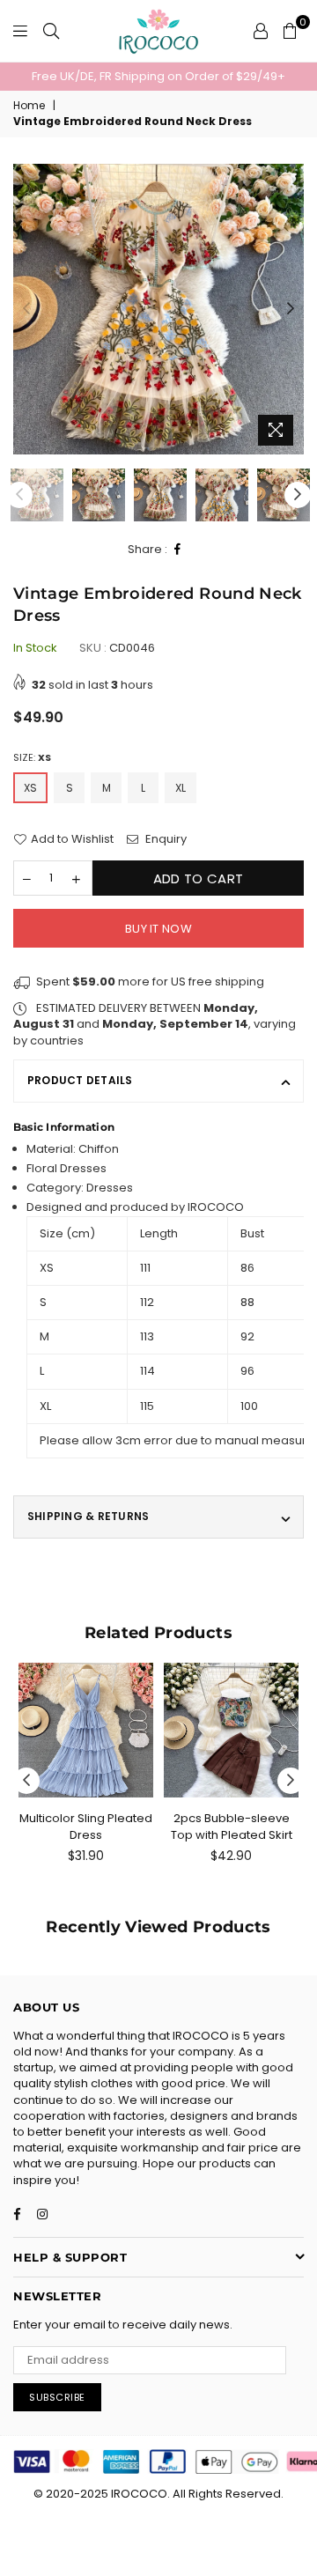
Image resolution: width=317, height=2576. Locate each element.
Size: (32, 758)
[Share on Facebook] (178, 550)
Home (29, 106)
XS (30, 788)
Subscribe (57, 2397)
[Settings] (261, 31)
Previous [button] (26, 309)
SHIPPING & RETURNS (88, 1516)
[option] (158, 309)
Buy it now (158, 929)
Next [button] (291, 309)
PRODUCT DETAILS (80, 1080)
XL (181, 788)
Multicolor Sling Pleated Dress (86, 1826)
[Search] (51, 31)
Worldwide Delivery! (205, 76)
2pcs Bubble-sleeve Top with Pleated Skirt (232, 1826)
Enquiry (165, 839)
